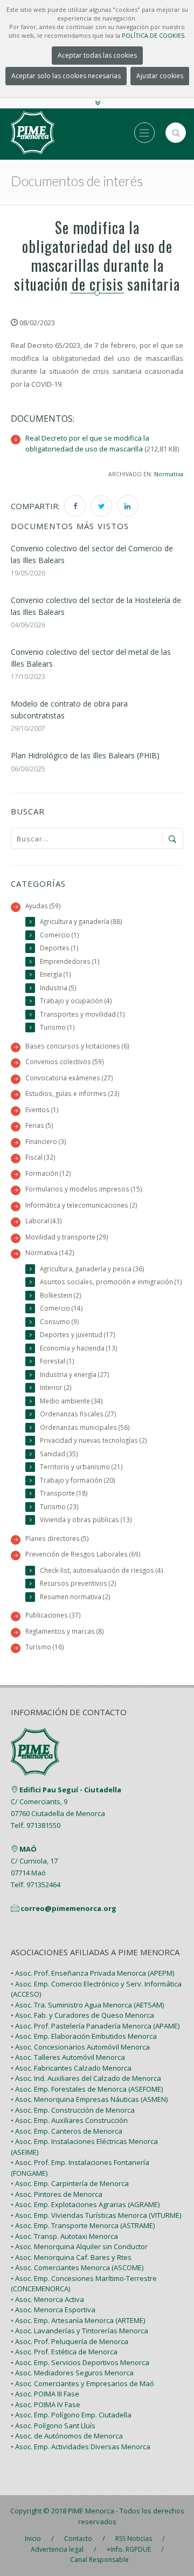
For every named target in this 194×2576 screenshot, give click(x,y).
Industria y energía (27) (75, 1374)
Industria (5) (58, 988)
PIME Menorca (91, 2511)
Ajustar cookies (160, 76)
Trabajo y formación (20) (78, 1480)
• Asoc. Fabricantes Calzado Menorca (71, 2068)
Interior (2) (56, 1387)
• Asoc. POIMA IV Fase (46, 2404)
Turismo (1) (57, 1027)
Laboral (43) (44, 1221)
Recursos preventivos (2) (78, 1583)
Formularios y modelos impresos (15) (84, 1189)
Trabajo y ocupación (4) (76, 1001)
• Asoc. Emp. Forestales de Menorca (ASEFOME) (87, 2089)
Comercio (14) (61, 1308)
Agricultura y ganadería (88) (81, 921)
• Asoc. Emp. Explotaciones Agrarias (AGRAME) (85, 2204)
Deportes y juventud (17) (78, 1334)
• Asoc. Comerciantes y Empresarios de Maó (82, 2383)
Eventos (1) (42, 1109)
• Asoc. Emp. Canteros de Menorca (67, 2131)
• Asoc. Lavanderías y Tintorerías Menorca (79, 2331)
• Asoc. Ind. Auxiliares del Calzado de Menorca (86, 2078)
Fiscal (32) (40, 1157)
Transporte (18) (64, 1493)
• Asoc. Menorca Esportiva (53, 2310)
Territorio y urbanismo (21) (81, 1467)
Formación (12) (48, 1173)
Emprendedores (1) (70, 961)
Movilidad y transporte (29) (67, 1237)
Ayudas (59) (43, 906)
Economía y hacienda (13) (79, 1348)
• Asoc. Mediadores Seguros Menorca (72, 2373)
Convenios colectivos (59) (65, 1061)
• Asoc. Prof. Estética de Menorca (64, 2352)
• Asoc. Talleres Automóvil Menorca (68, 2057)
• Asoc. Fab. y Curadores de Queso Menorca (82, 2015)
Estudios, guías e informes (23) (72, 1093)
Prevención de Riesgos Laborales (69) (83, 1554)
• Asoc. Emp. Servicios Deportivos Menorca (80, 2362)
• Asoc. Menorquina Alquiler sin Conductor (79, 2246)
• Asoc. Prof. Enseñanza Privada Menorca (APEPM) (92, 1973)
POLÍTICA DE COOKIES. (154, 35)
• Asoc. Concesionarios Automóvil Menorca (80, 2047)
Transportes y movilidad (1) (82, 1014)
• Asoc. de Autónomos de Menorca (67, 2436)
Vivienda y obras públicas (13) (86, 1519)
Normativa (169, 474)
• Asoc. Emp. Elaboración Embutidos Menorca (84, 2036)
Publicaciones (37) (53, 1615)
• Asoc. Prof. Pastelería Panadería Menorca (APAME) (95, 2026)
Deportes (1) (59, 948)
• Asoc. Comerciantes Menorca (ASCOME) (77, 2267)
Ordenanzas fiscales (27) (78, 1414)
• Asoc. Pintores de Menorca (57, 2194)
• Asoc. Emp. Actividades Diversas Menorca (81, 2447)
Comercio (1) (60, 935)
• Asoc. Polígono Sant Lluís (53, 2426)
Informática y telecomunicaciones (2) (81, 1205)
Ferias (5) (39, 1125)
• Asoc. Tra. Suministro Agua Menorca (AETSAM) (87, 2005)
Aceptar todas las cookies (97, 55)
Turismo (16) (45, 1647)
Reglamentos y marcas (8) (65, 1631)
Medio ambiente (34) (71, 1401)
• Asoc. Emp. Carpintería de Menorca (70, 2183)
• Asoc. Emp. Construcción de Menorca (73, 2110)
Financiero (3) (46, 1141)
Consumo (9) (60, 1321)
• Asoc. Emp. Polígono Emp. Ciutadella (71, 2415)
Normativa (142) (50, 1252)
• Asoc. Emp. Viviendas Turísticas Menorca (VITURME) (96, 2215)
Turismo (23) (59, 1506)
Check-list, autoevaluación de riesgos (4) (102, 1570)
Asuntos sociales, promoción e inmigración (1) (111, 1282)
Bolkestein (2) (61, 1295)
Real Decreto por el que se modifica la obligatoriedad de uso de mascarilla (87, 443)
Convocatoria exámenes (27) (69, 1078)
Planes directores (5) (57, 1538)
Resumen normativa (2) (75, 1597)
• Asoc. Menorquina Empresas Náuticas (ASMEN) (89, 2099)
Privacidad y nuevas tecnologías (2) (93, 1440)
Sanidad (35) (59, 1454)
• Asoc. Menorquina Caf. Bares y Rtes (71, 2257)
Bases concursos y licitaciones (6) (77, 1046)
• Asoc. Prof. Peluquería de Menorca (70, 2341)
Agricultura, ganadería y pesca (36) (92, 1269)
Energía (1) (56, 974)
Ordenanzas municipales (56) (85, 1427)
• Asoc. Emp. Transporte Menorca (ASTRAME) (83, 2225)
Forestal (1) (57, 1361)
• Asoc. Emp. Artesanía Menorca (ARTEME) (78, 2320)
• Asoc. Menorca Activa (47, 2299)
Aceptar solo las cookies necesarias (66, 76)
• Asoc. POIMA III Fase (45, 2394)
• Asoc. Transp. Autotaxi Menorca (64, 2236)
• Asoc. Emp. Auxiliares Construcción (69, 2120)
